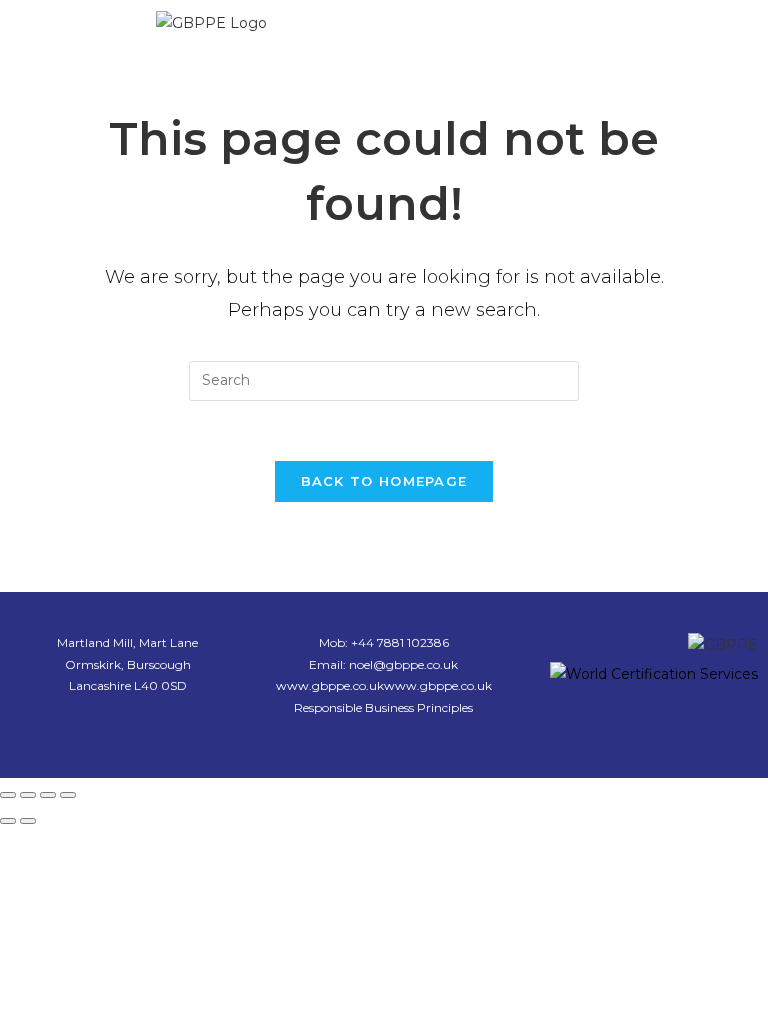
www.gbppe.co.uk (330, 685)
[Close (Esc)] (68, 795)
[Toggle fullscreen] (28, 795)
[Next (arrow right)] (28, 821)
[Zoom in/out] (8, 795)
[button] (557, 28)
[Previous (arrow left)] (8, 821)
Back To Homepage (384, 481)
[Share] (48, 795)
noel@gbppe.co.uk (403, 664)
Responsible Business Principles (383, 707)
